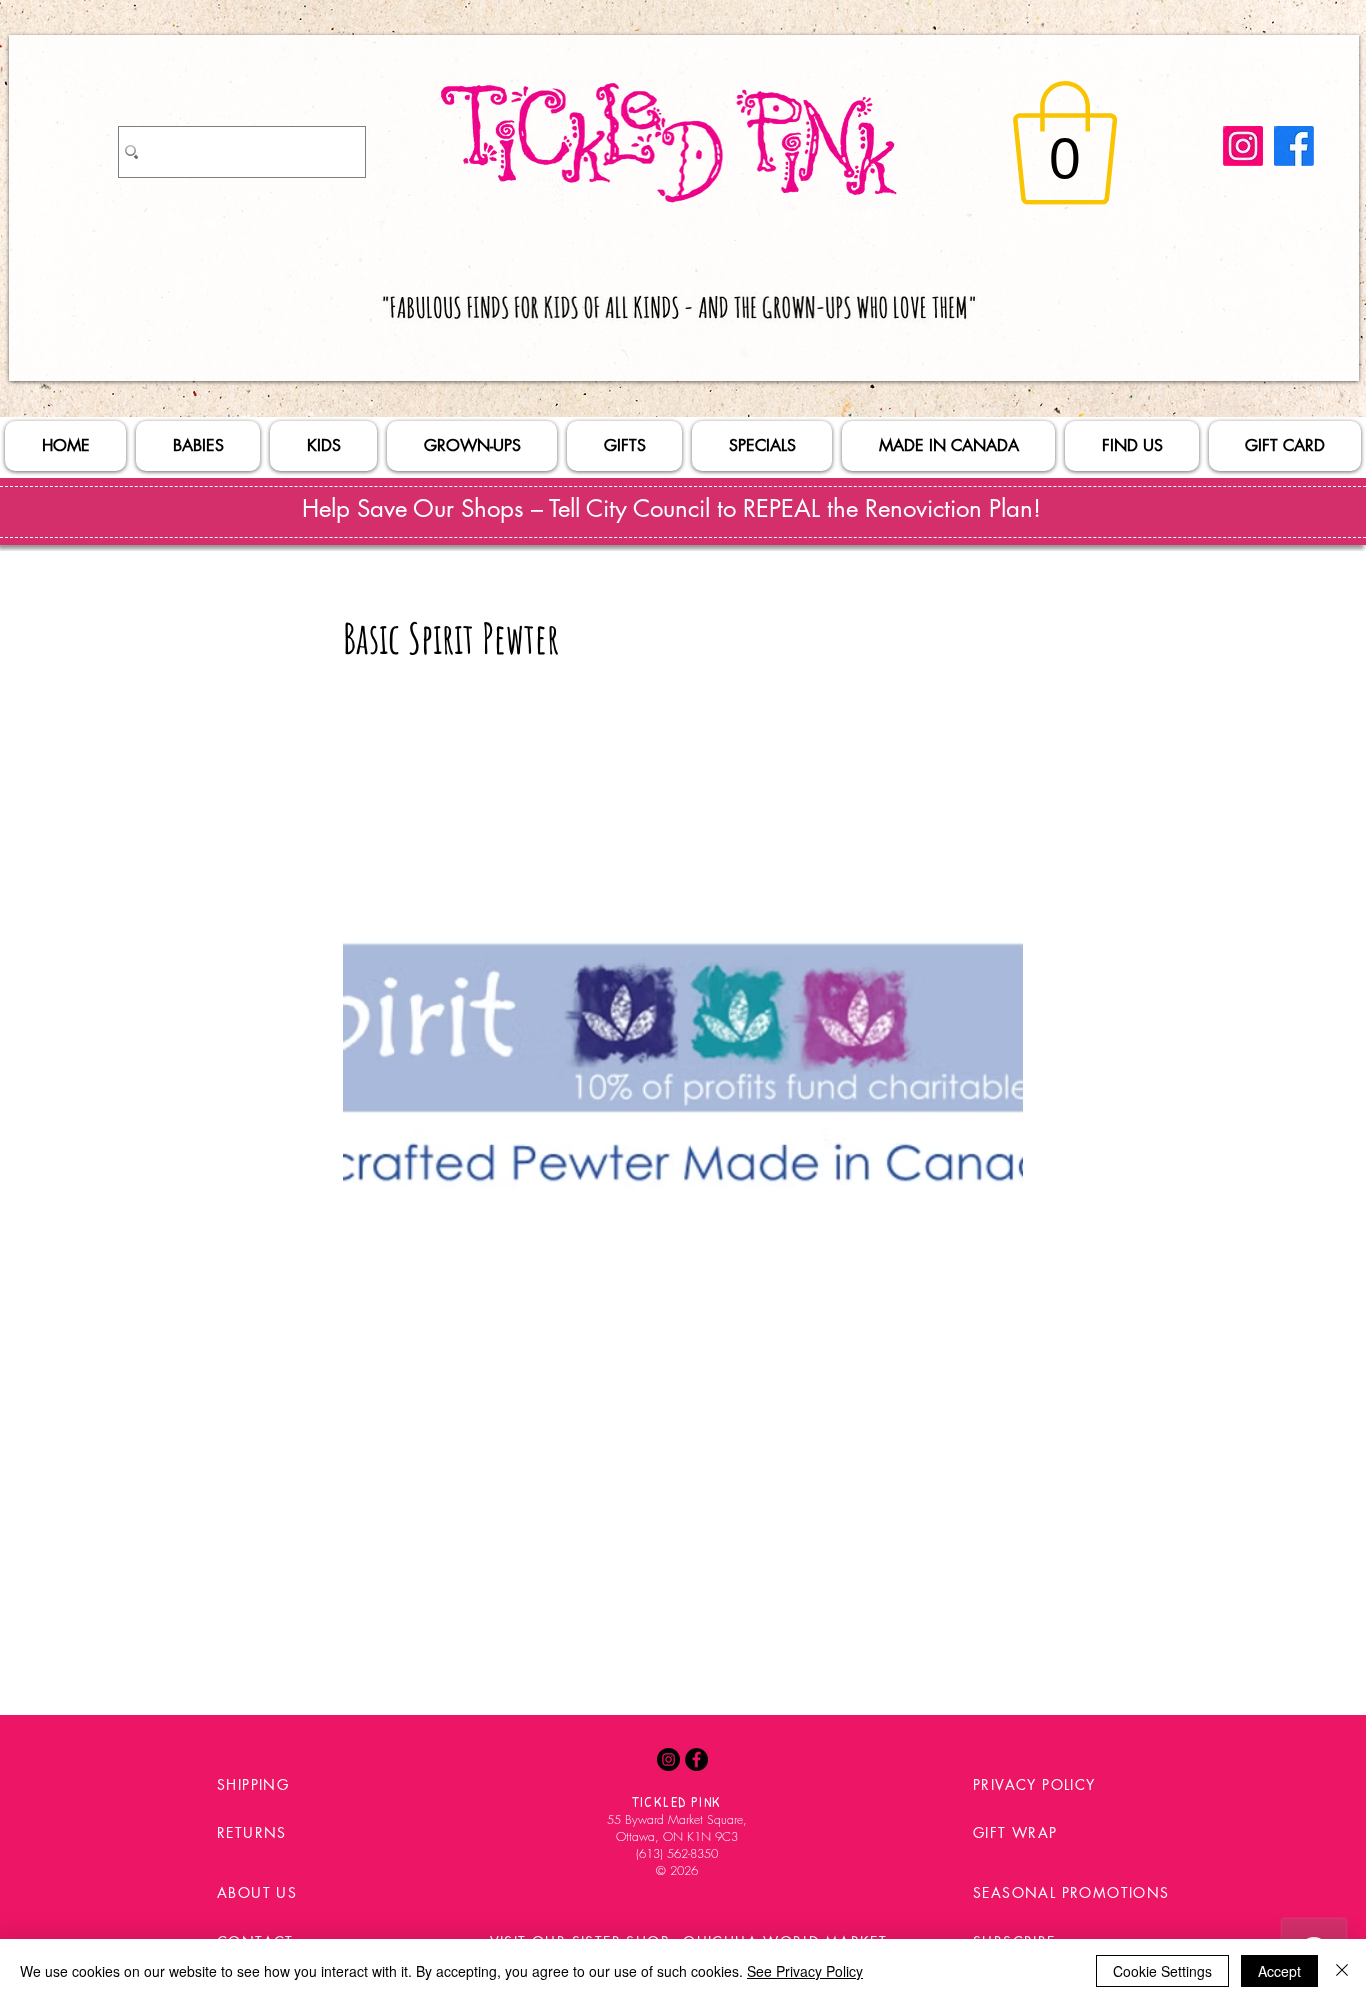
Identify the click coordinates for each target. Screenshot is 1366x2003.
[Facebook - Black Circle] (696, 1759)
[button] (1065, 143)
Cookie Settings (1162, 1971)
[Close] (1342, 1971)
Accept (1279, 1971)
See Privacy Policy (805, 1971)
